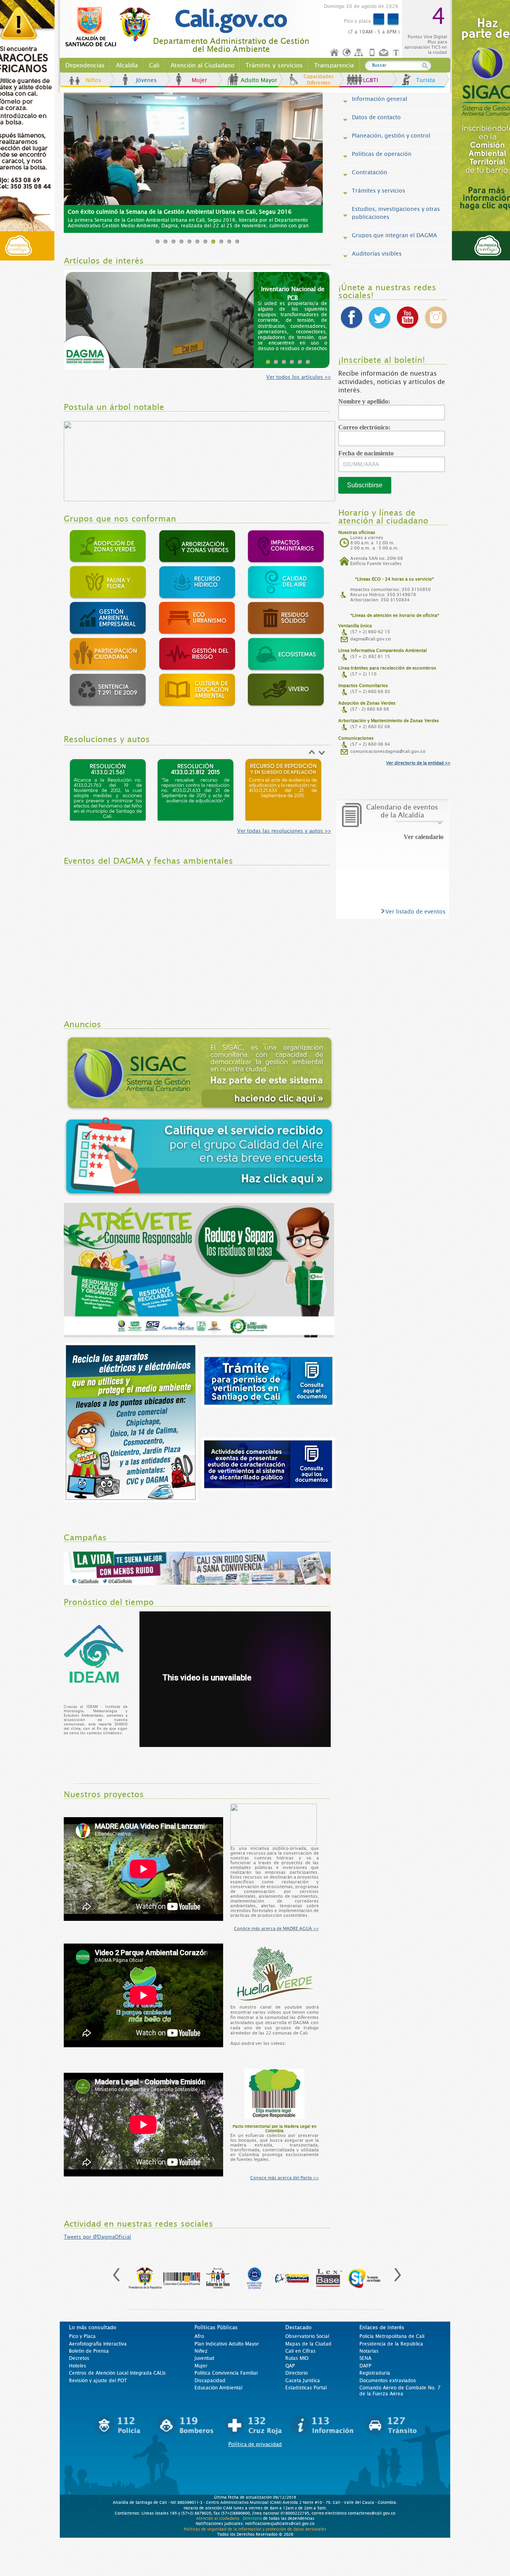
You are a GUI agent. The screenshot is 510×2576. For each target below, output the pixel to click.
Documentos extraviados (388, 2381)
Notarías (369, 2351)
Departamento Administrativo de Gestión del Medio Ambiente (231, 45)
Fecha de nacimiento (369, 453)
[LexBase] (328, 2274)
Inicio (335, 53)
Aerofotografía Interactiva (98, 2344)
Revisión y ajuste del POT (98, 2381)
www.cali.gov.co (111, 27)
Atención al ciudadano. (218, 2518)
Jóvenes (146, 80)
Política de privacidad (255, 2444)
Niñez (201, 2351)
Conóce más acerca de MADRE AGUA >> (276, 1928)
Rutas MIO (297, 2358)
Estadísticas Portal (306, 2388)
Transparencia (334, 65)
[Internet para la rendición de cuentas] (255, 2274)
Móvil (372, 53)
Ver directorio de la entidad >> (418, 763)
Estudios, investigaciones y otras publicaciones (396, 213)
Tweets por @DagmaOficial (97, 2237)
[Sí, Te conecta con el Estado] (365, 2274)
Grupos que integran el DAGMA (394, 235)
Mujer (199, 80)
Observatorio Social (307, 2336)
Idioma (347, 53)
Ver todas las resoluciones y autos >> (284, 831)
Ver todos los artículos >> (299, 377)
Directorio (296, 2373)
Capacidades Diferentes (319, 80)
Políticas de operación (382, 154)
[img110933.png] (108, 787)
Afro (199, 2336)
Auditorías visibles (377, 254)
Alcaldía (127, 65)
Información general (380, 99)
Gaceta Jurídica (303, 2381)
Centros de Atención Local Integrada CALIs (117, 2373)
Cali (154, 65)
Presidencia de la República (391, 2344)
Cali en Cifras (300, 2351)
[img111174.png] (195, 787)
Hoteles (77, 2366)
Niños (93, 80)
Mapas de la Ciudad (308, 2344)
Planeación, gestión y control (391, 136)
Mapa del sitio (360, 53)
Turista (426, 80)
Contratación (370, 172)
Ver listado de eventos (415, 912)
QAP (290, 2366)
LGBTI (371, 80)
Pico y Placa (82, 2336)
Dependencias (85, 65)
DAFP (365, 2366)
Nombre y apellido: (367, 401)
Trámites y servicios (274, 65)
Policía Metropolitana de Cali (392, 2336)
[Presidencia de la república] (145, 2274)
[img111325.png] (283, 787)
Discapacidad (210, 2381)
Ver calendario (424, 837)
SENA (365, 2358)
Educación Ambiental (218, 2388)
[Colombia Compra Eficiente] (182, 2274)
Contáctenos (384, 53)
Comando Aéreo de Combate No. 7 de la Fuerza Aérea (400, 2391)
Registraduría (375, 2373)
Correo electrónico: (367, 427)
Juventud (204, 2358)
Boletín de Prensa (89, 2351)
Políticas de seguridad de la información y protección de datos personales (255, 2529)
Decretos (79, 2358)
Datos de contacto (376, 117)
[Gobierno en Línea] (218, 2274)
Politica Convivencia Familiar (226, 2373)
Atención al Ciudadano (202, 65)
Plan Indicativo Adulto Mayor (227, 2344)
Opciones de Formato (397, 53)
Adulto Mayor (259, 80)
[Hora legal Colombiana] (292, 2274)
